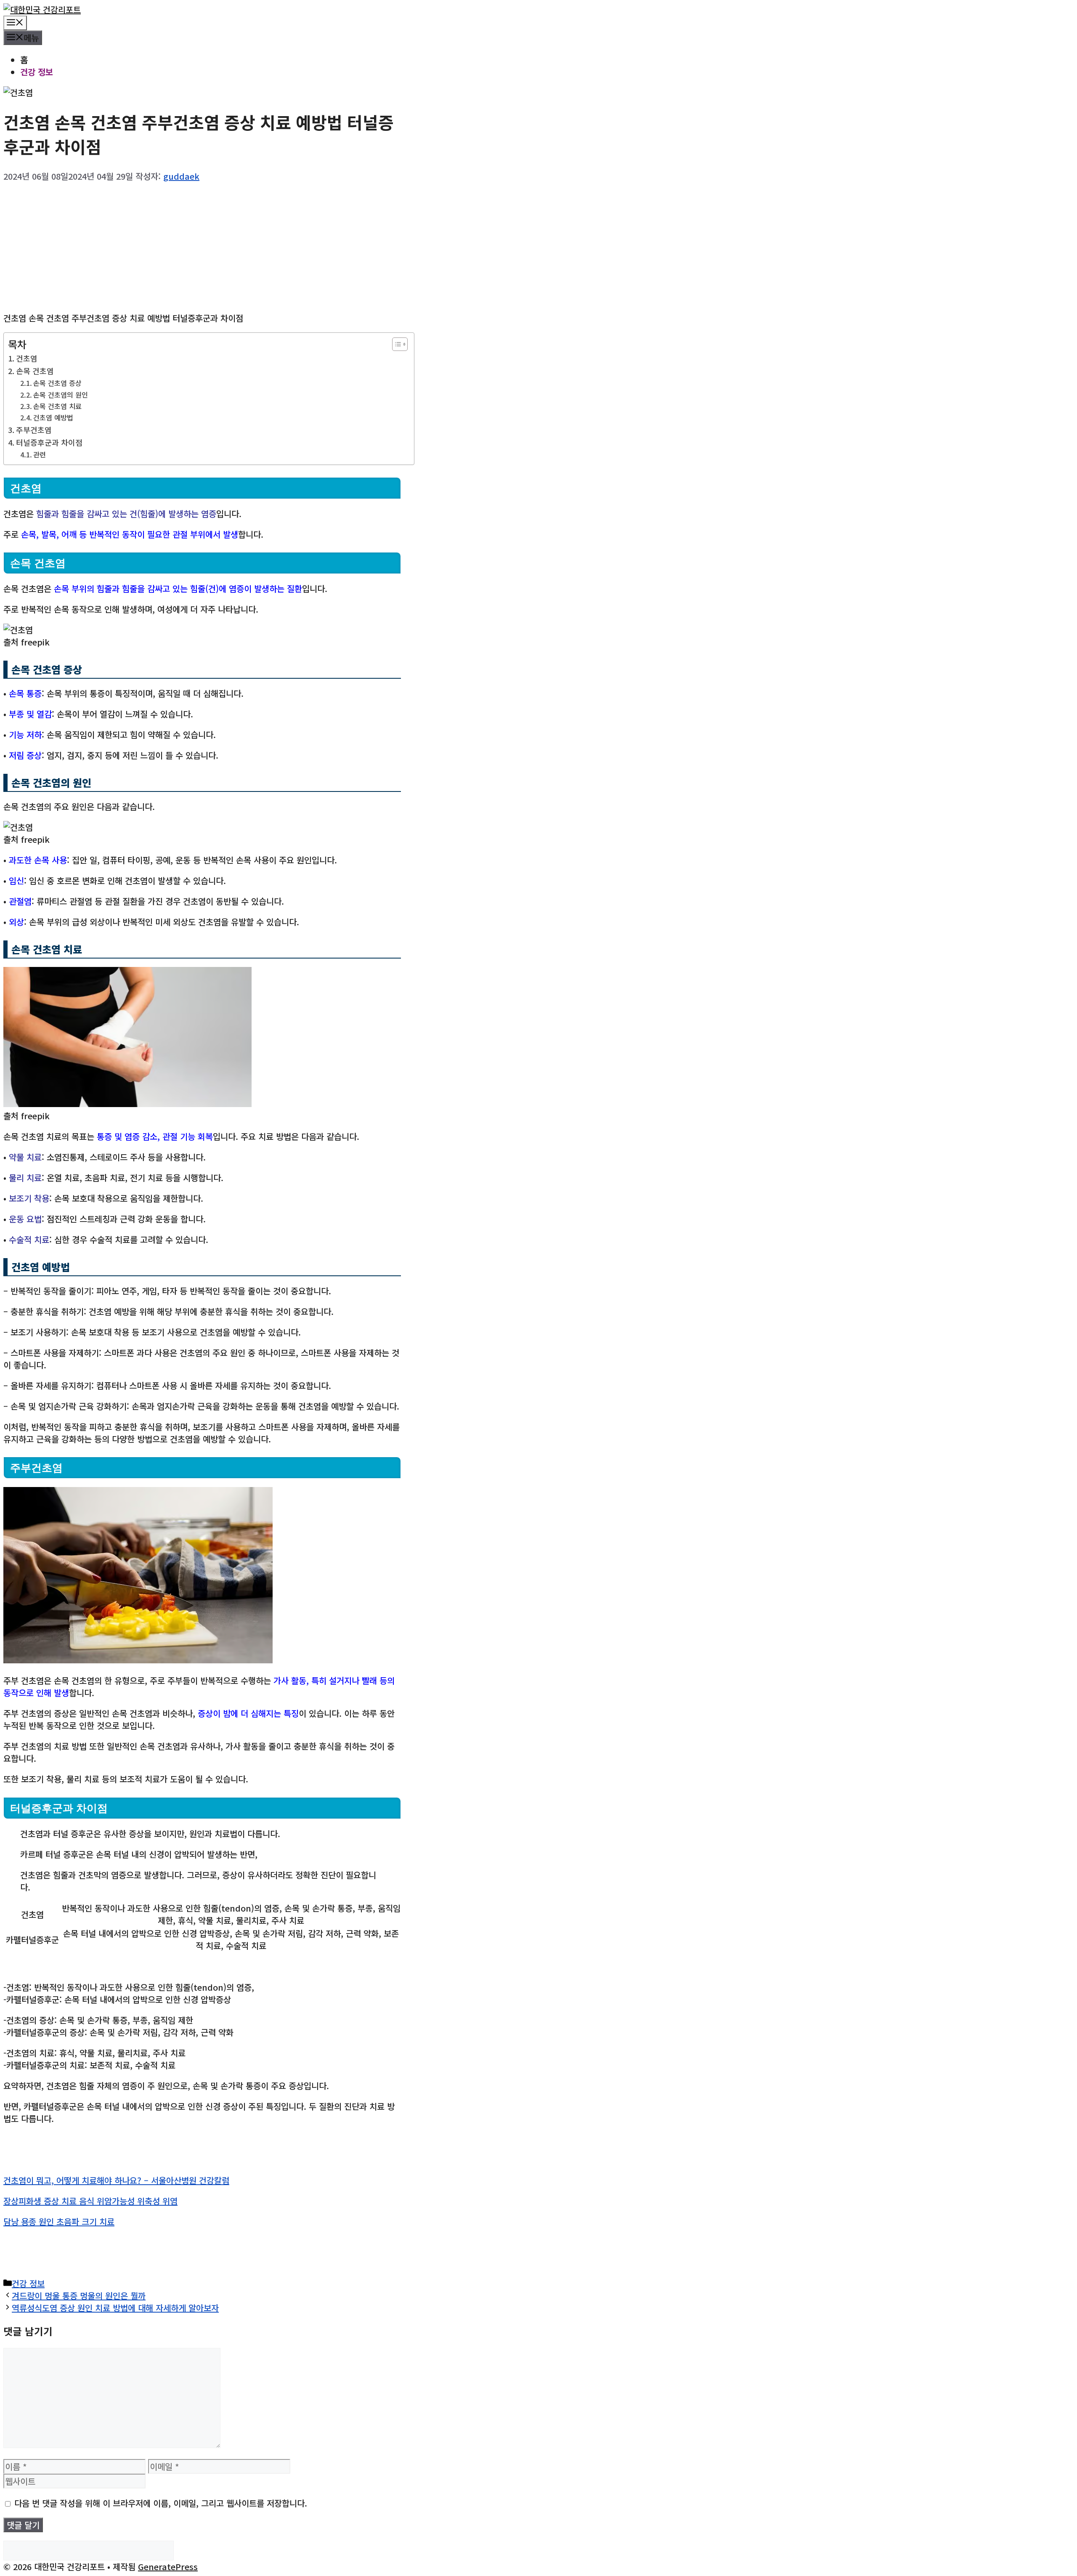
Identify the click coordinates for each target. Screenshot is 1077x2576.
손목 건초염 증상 (57, 383)
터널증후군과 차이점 (49, 442)
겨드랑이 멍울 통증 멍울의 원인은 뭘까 (79, 2296)
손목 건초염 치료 (57, 406)
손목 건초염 (35, 371)
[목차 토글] (396, 344)
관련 (40, 454)
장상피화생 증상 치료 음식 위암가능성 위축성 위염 (90, 2201)
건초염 (27, 358)
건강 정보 (37, 72)
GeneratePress (168, 2567)
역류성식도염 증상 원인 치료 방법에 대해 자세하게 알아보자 (115, 2308)
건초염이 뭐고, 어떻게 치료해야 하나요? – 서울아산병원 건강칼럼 (116, 2180)
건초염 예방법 (53, 417)
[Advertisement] (202, 244)
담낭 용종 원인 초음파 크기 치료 (59, 2221)
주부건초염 (34, 430)
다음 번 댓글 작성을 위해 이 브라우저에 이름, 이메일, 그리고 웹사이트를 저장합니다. (161, 2503)
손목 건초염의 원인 (61, 395)
